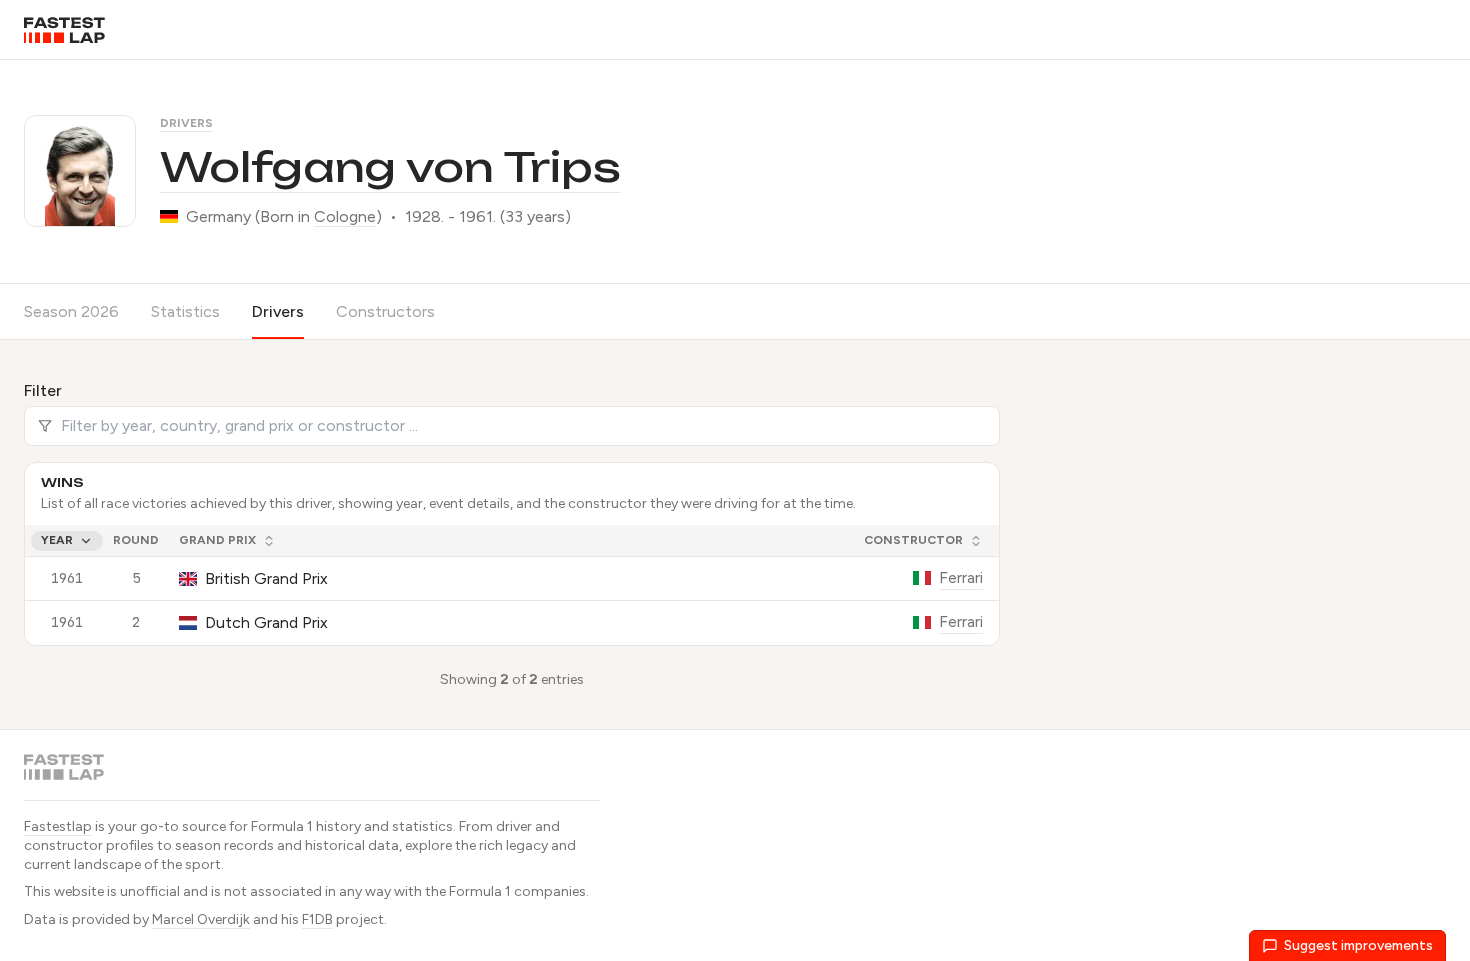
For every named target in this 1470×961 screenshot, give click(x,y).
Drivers (186, 123)
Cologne (345, 216)
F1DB (317, 919)
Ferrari (961, 577)
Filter (43, 390)
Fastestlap (58, 826)
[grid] (512, 585)
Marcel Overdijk (201, 919)
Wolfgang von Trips (390, 167)
